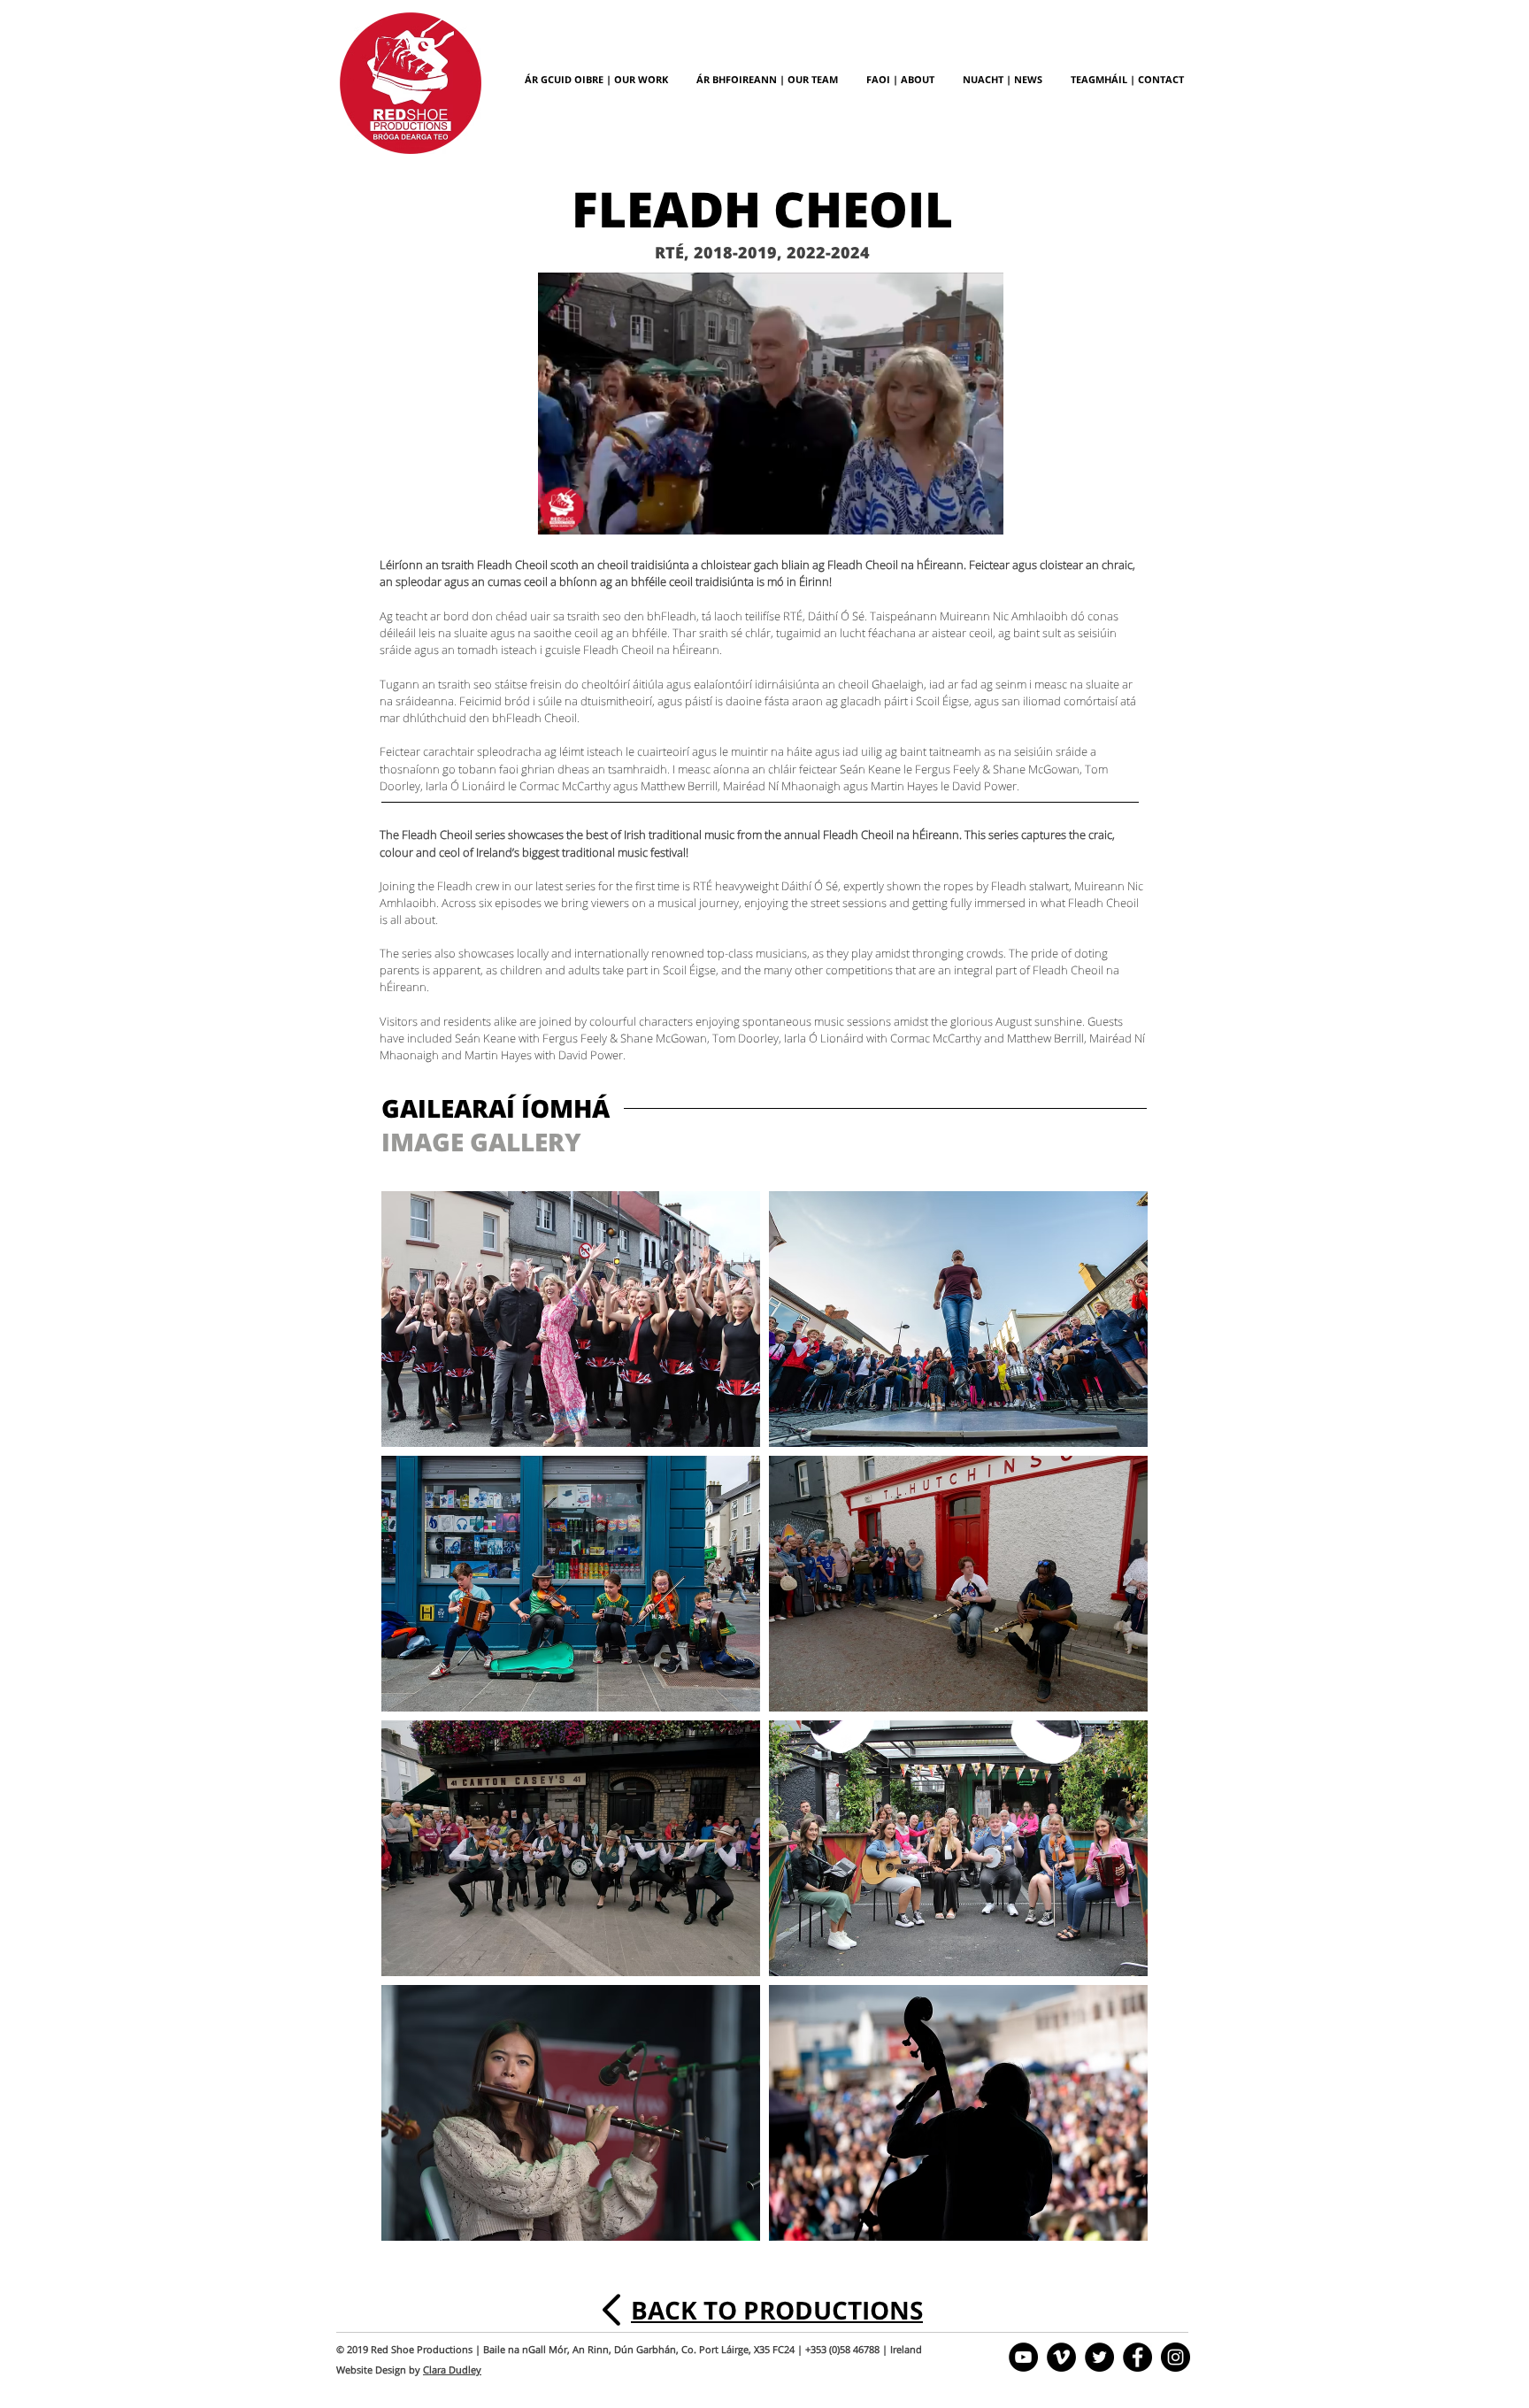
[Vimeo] (1061, 2357)
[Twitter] (1099, 2357)
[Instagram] (1176, 2357)
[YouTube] (1023, 2357)
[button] (981, 515)
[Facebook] (1137, 2357)
